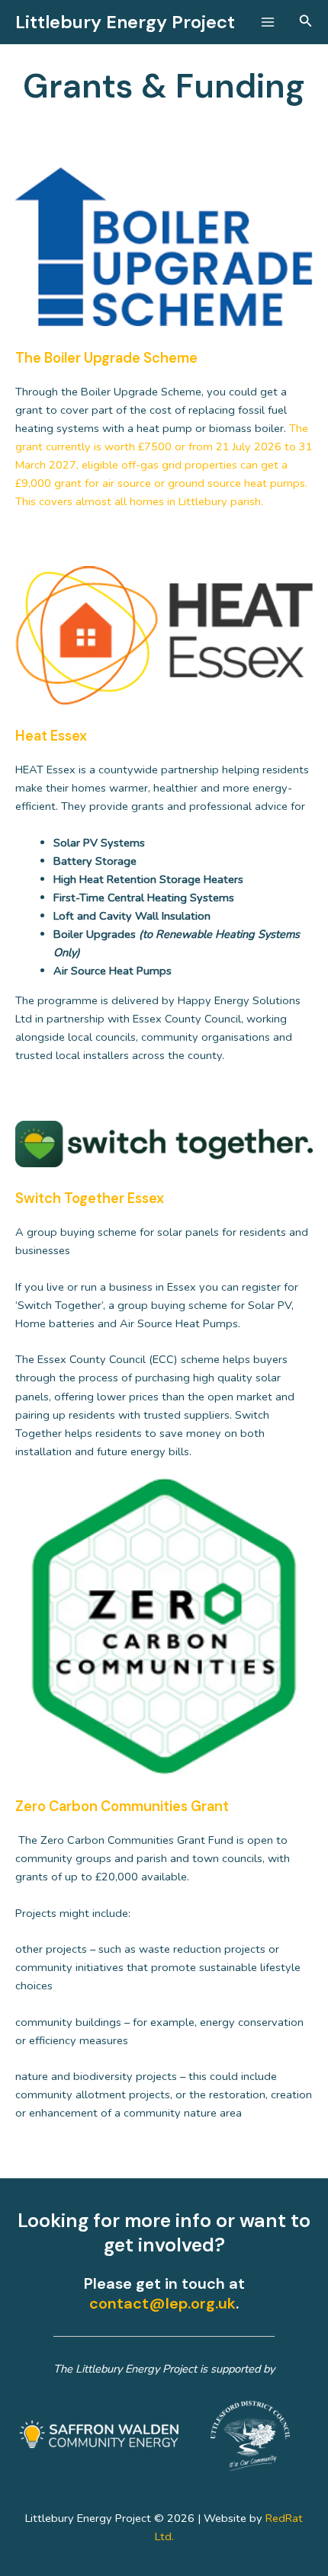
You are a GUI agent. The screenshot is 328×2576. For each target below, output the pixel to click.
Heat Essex (51, 736)
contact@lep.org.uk (162, 2303)
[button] (306, 22)
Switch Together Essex (90, 1198)
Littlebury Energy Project (125, 22)
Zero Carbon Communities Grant (122, 1806)
